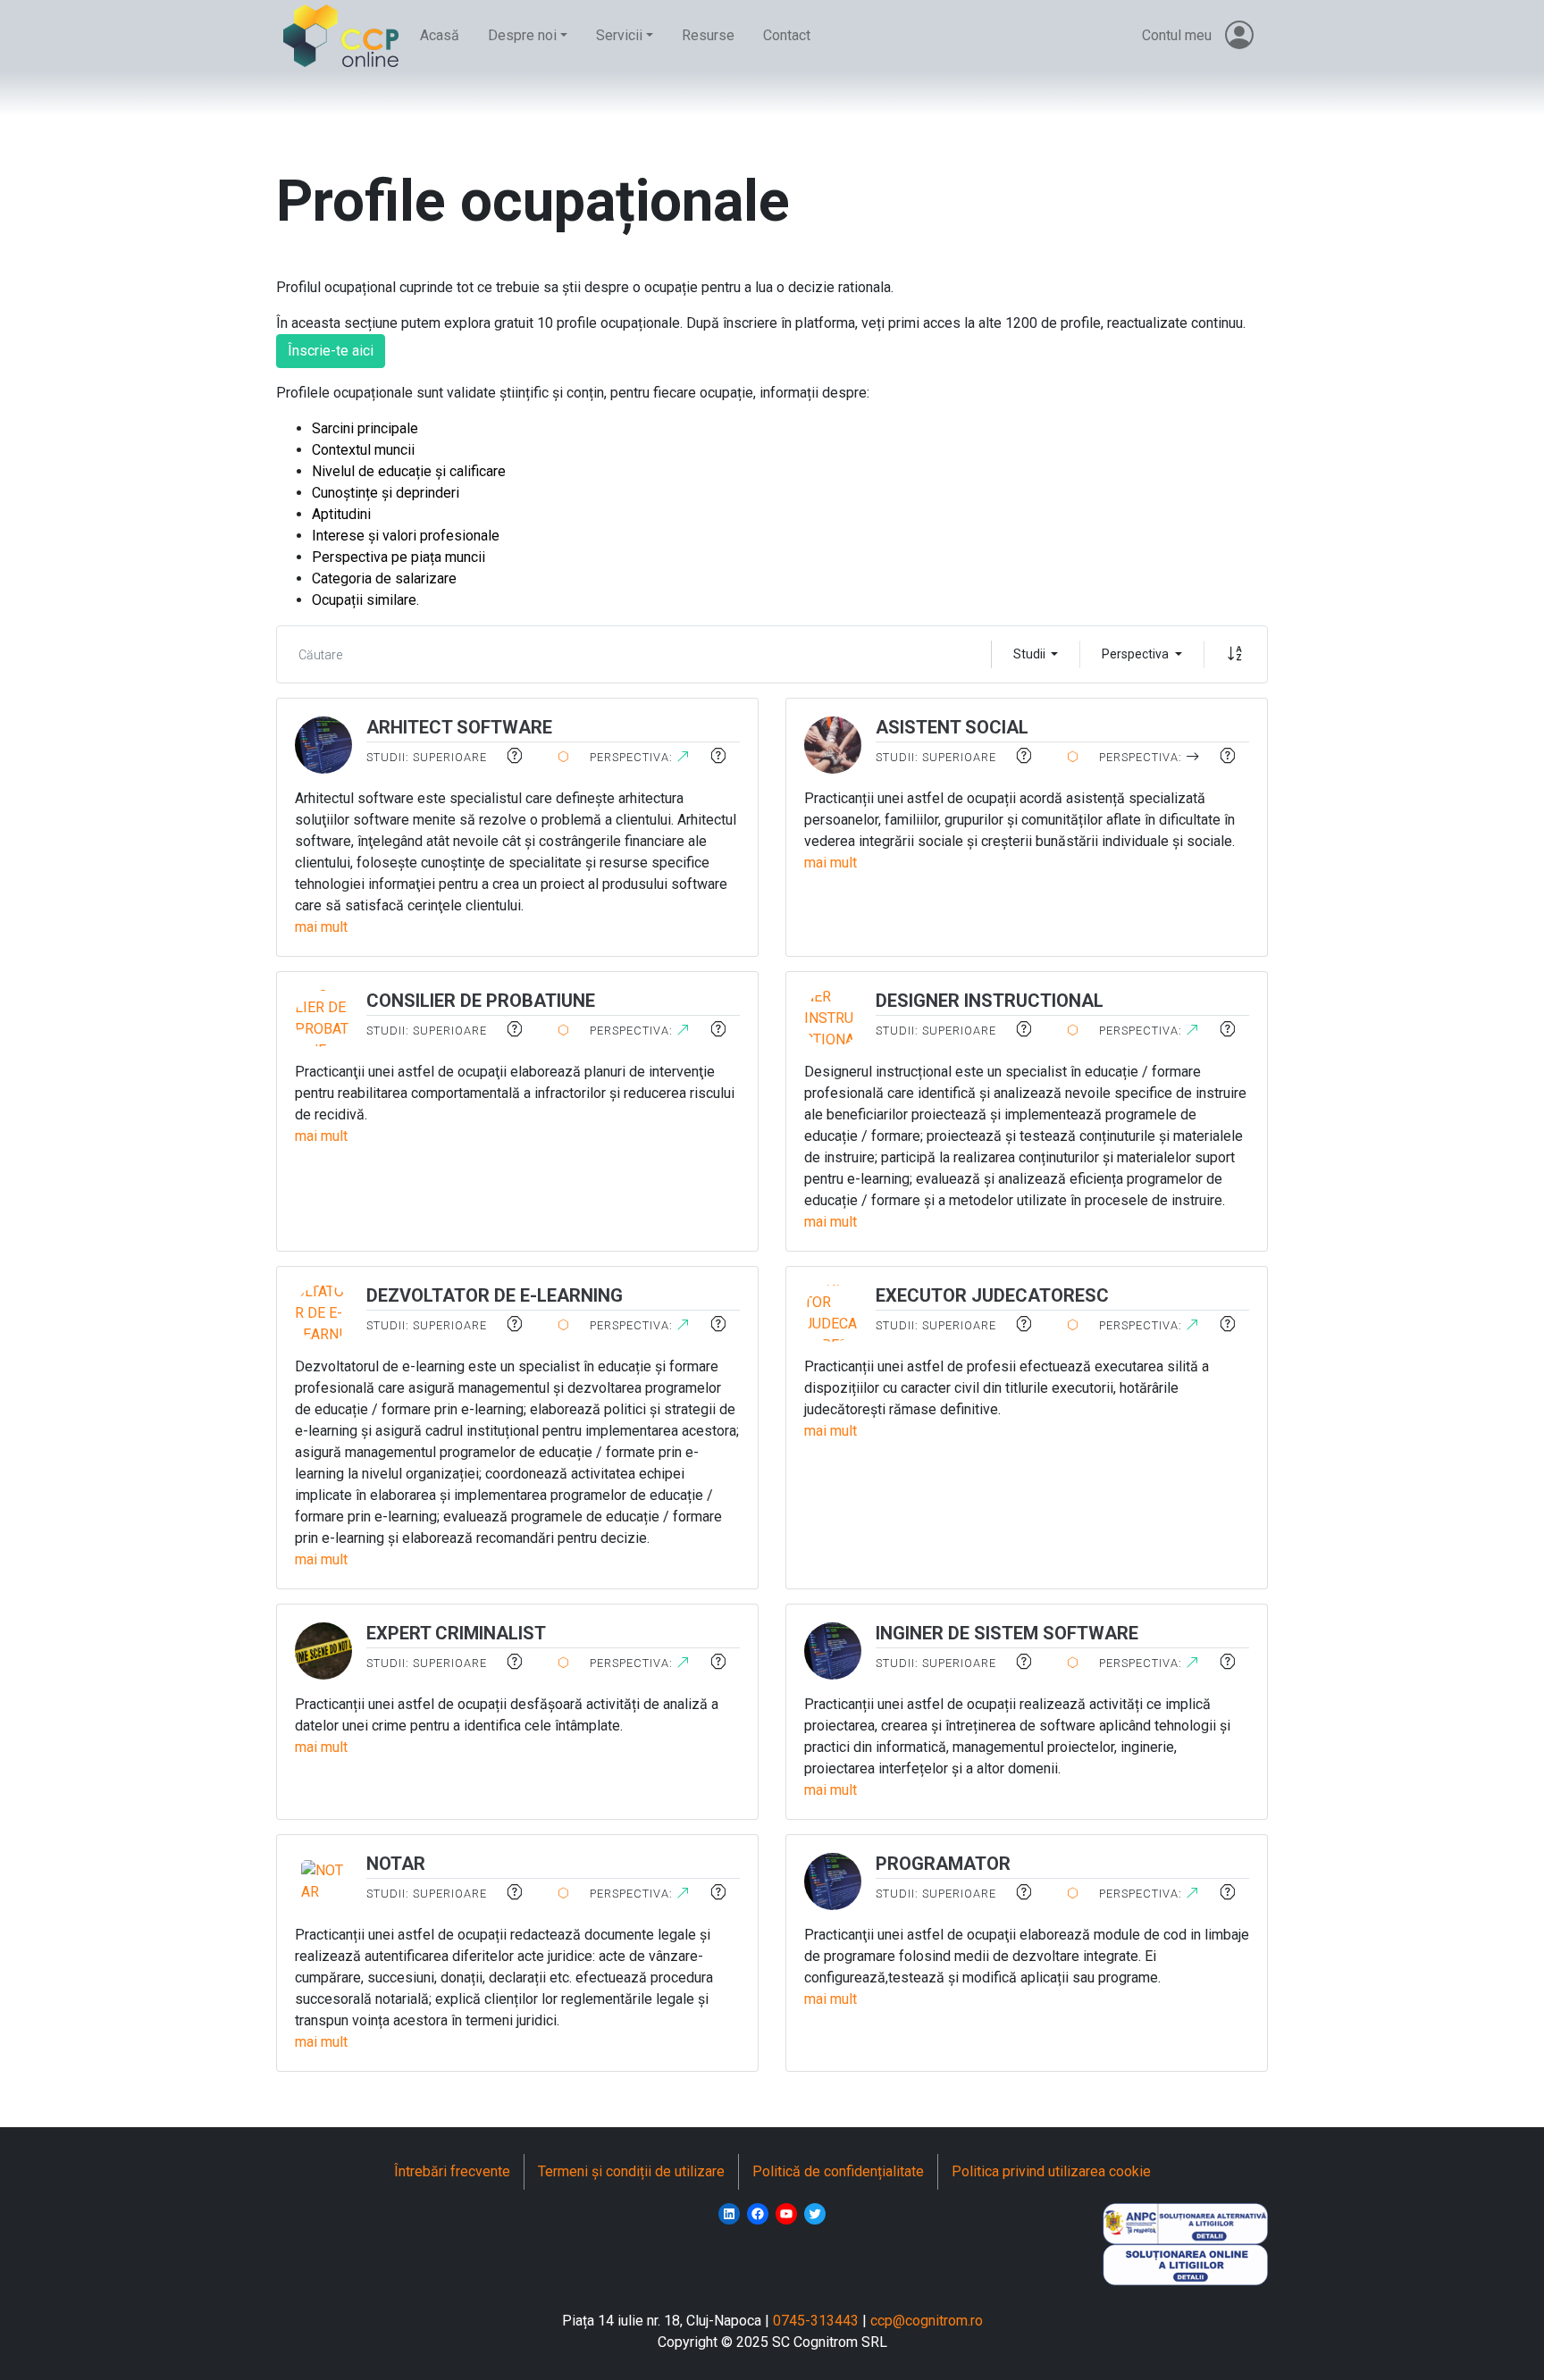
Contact (787, 35)
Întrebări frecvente (452, 2171)
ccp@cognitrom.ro (927, 2321)
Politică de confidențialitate (838, 2171)
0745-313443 (816, 2321)
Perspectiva (1137, 654)
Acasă (440, 35)
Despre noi (522, 35)
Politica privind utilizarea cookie (1051, 2171)
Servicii (619, 35)
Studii (1031, 654)
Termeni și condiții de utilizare (631, 2171)
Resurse (708, 35)
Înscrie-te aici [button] (331, 351)
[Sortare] (1228, 654)
